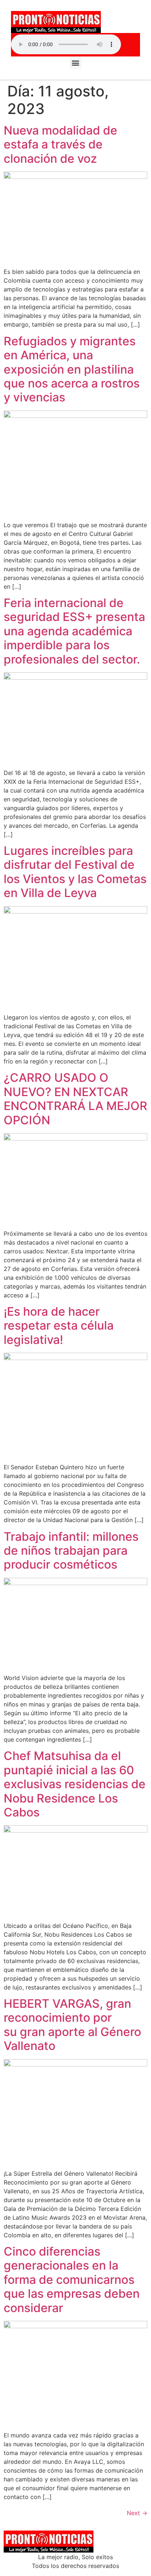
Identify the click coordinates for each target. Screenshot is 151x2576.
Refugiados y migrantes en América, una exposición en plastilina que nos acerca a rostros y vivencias (72, 369)
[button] (76, 63)
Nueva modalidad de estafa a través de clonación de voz (60, 144)
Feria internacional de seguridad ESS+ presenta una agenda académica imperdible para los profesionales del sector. (74, 631)
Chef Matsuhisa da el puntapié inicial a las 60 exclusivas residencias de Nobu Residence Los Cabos (75, 1784)
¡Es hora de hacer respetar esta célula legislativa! (59, 1326)
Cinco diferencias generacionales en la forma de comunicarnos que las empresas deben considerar (72, 2280)
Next (137, 2513)
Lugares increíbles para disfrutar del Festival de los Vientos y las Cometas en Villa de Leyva (75, 872)
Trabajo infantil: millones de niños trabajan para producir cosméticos (71, 1551)
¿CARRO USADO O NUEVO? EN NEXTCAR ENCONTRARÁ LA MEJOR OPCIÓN (75, 1099)
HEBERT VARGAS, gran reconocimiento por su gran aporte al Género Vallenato (72, 2025)
